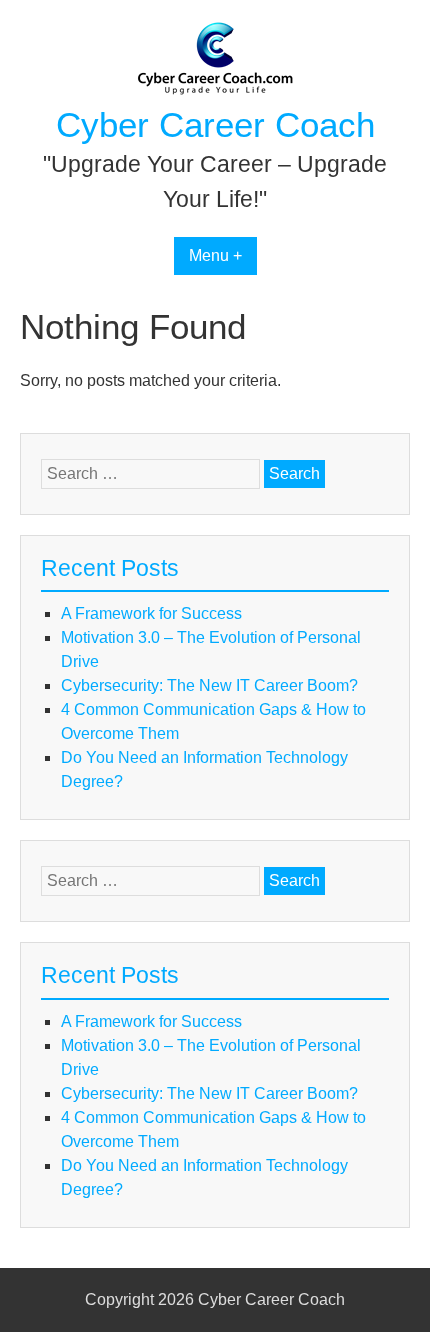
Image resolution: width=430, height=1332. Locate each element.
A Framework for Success (151, 613)
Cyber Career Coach (215, 124)
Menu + (215, 255)
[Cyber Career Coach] (215, 90)
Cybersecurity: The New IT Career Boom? (209, 685)
